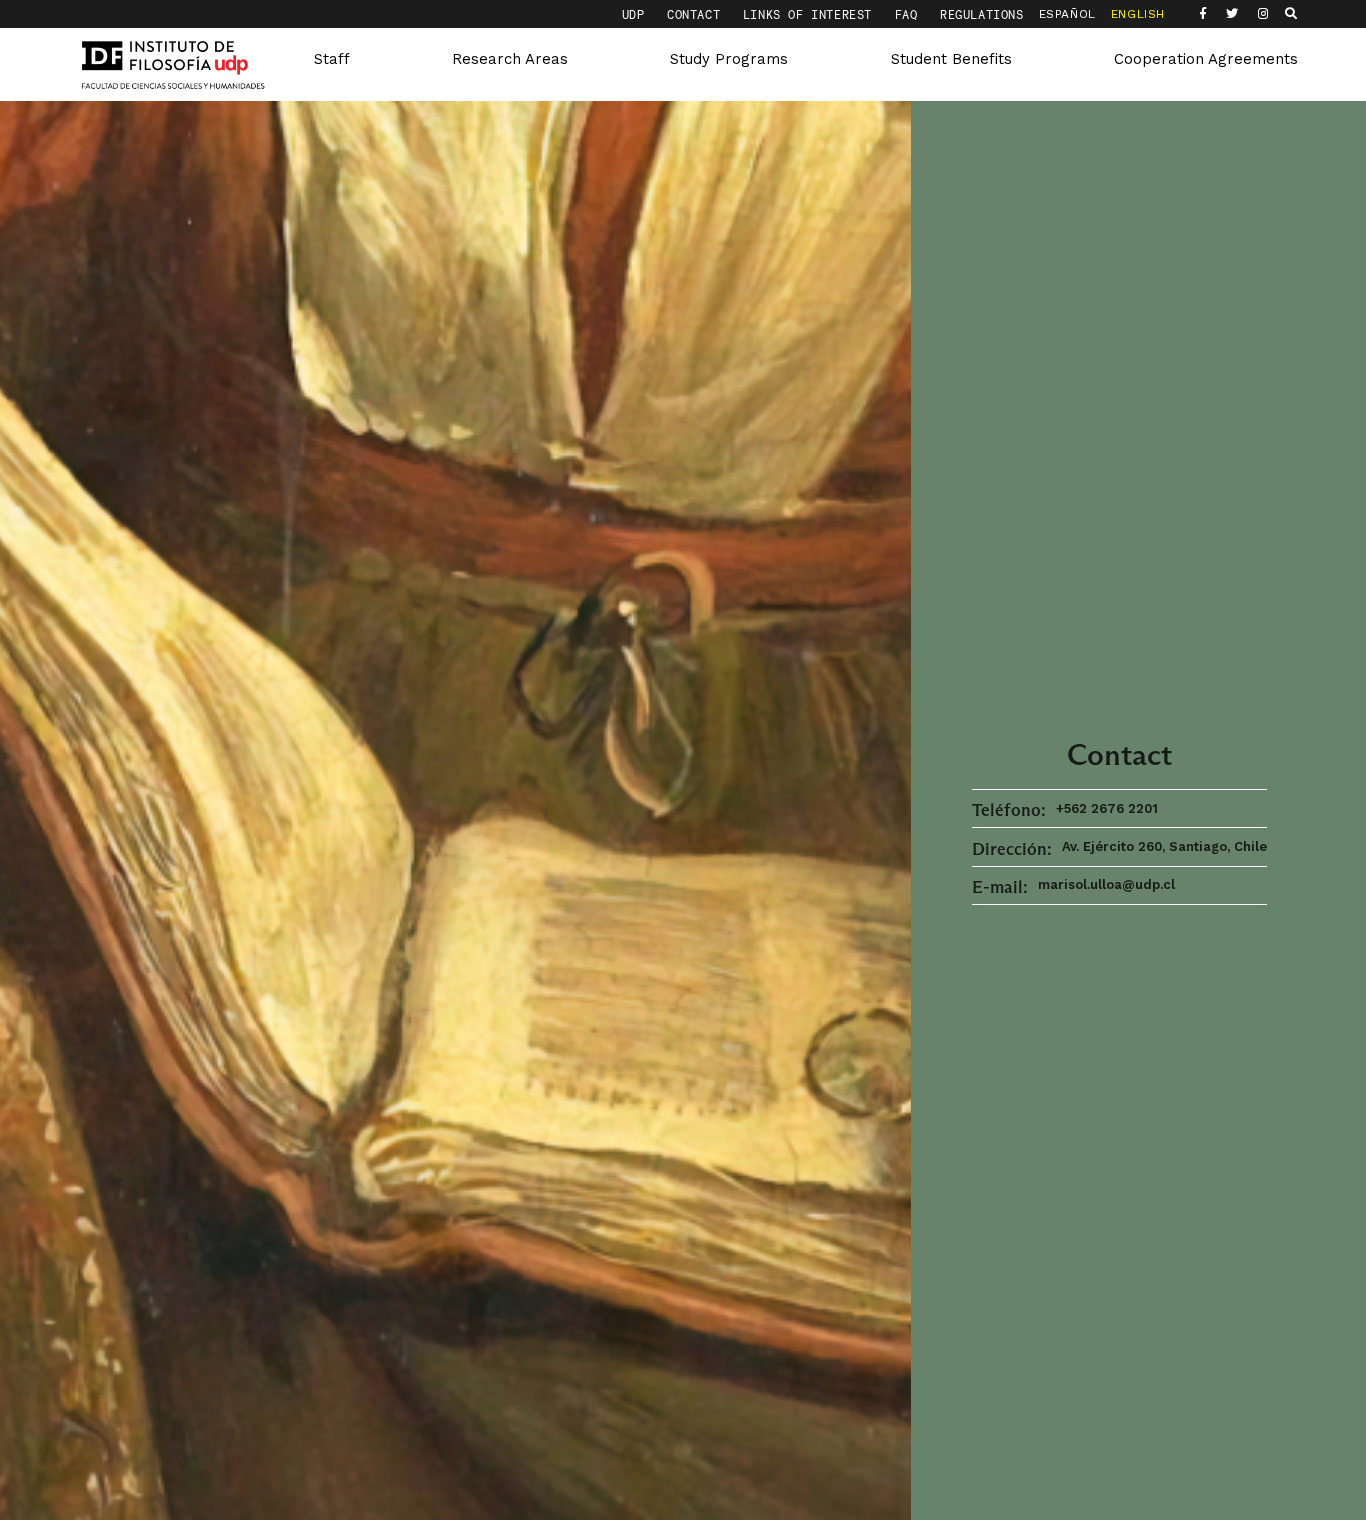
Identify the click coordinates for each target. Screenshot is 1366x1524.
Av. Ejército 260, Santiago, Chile (1164, 846)
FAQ (910, 14)
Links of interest (811, 14)
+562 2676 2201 (1107, 808)
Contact (697, 14)
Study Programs (729, 59)
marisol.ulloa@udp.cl (1106, 884)
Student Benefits (951, 59)
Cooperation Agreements (1206, 59)
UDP (637, 14)
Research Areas (510, 59)
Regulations (982, 14)
